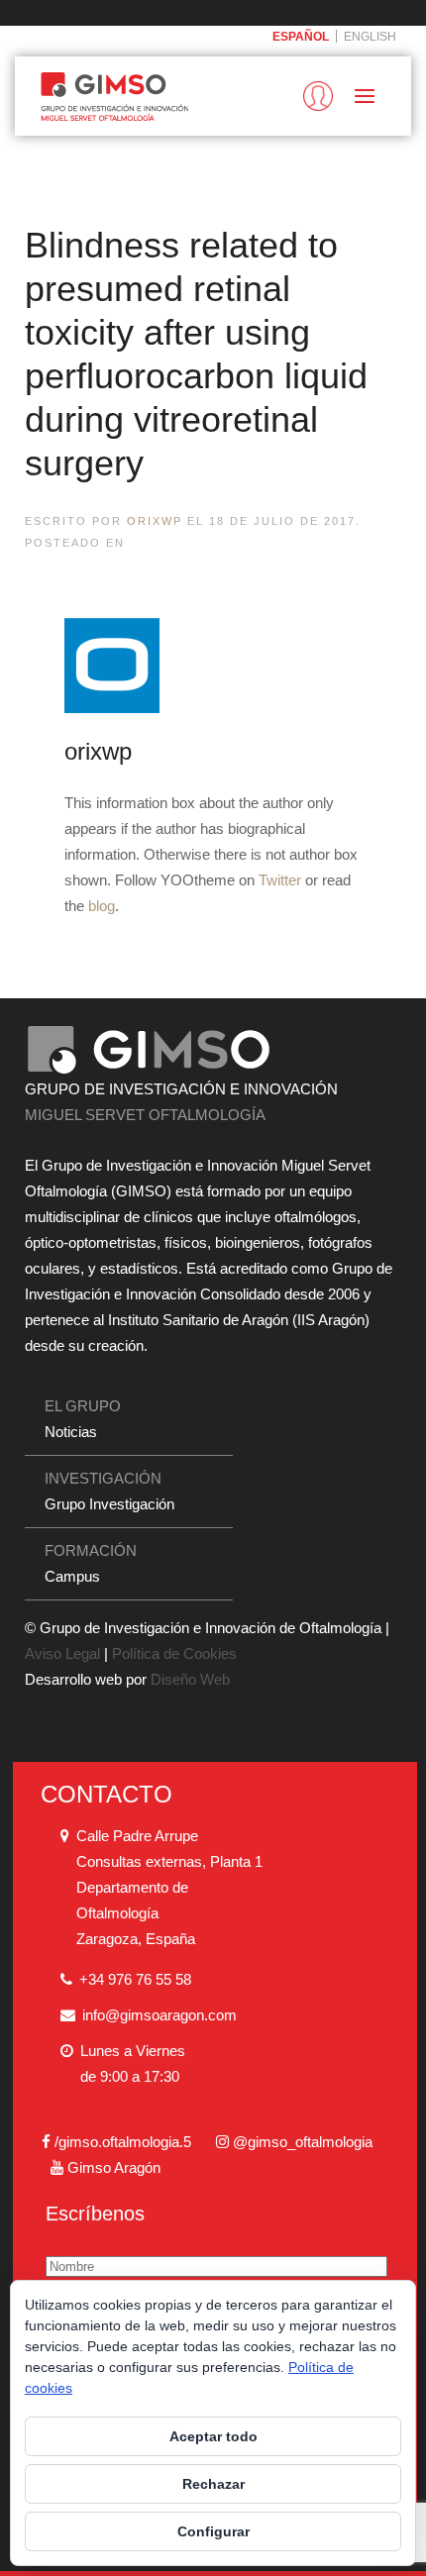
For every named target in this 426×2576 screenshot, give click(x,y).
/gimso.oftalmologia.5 (123, 2142)
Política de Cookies (174, 1653)
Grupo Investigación (109, 1504)
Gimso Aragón (114, 2167)
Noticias (71, 1432)
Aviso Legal (62, 1653)
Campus (72, 1576)
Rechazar (213, 2484)
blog (102, 906)
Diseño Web (190, 1679)
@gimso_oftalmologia (303, 2142)
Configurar (213, 2531)
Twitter (280, 880)
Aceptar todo (213, 2436)
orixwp (155, 521)
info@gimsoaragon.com (160, 2015)
